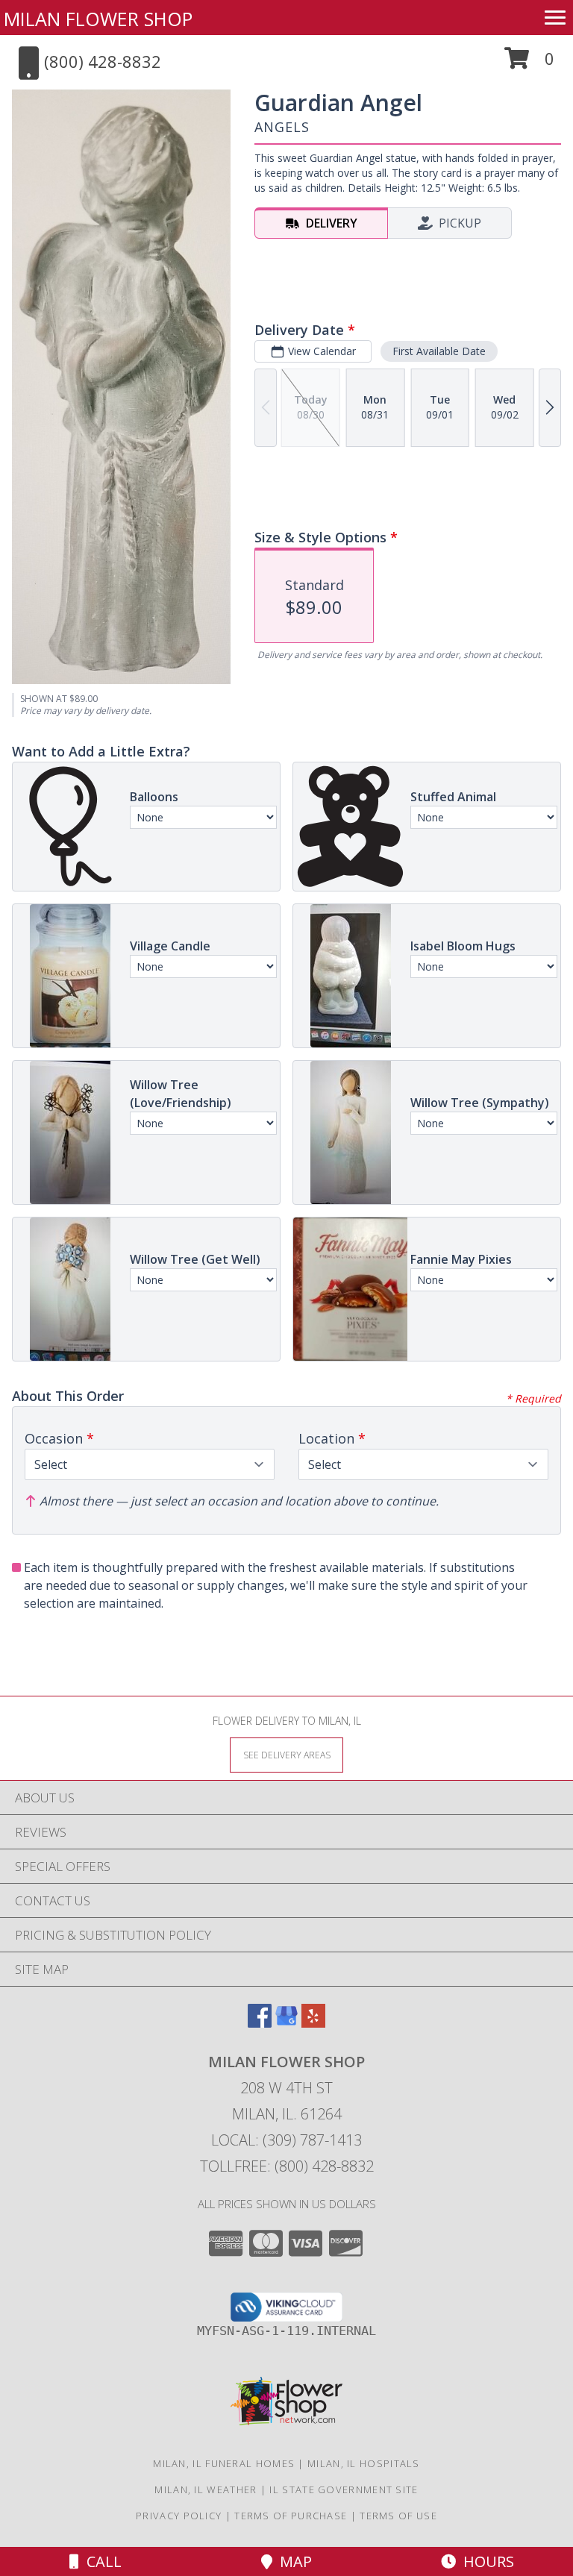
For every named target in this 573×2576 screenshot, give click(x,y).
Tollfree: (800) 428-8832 (287, 2166)
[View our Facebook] (260, 2023)
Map (292, 2561)
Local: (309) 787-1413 (286, 2140)
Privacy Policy (179, 2516)
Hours (485, 2561)
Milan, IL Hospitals (364, 2463)
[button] (529, 64)
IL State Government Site (344, 2489)
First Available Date (439, 351)
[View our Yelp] (313, 2023)
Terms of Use (398, 2516)
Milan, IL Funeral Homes (224, 2463)
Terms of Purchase (291, 2516)
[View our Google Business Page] (286, 2023)
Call (100, 2561)
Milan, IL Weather (206, 2489)
